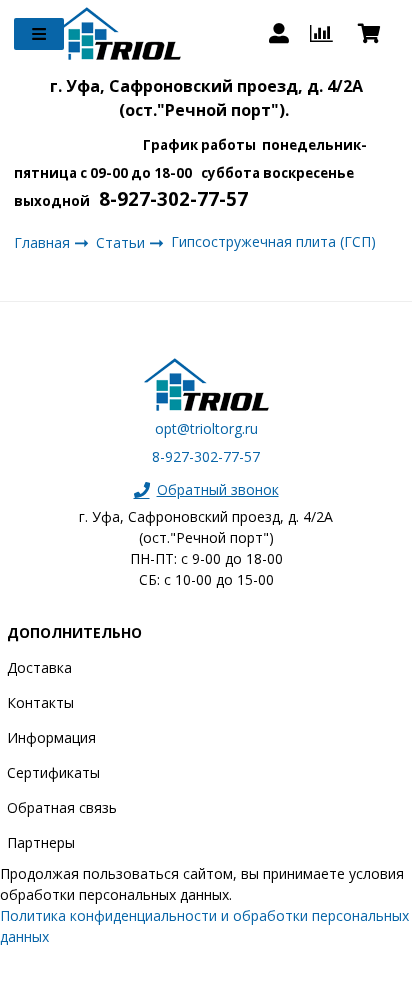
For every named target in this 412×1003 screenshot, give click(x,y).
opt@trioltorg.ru (206, 428)
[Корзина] (378, 34)
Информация (51, 737)
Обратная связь (62, 807)
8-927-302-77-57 (206, 456)
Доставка (39, 667)
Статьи (122, 242)
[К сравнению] (323, 34)
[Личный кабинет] (279, 34)
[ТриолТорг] (118, 33)
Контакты (40, 702)
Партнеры (41, 842)
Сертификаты (53, 772)
